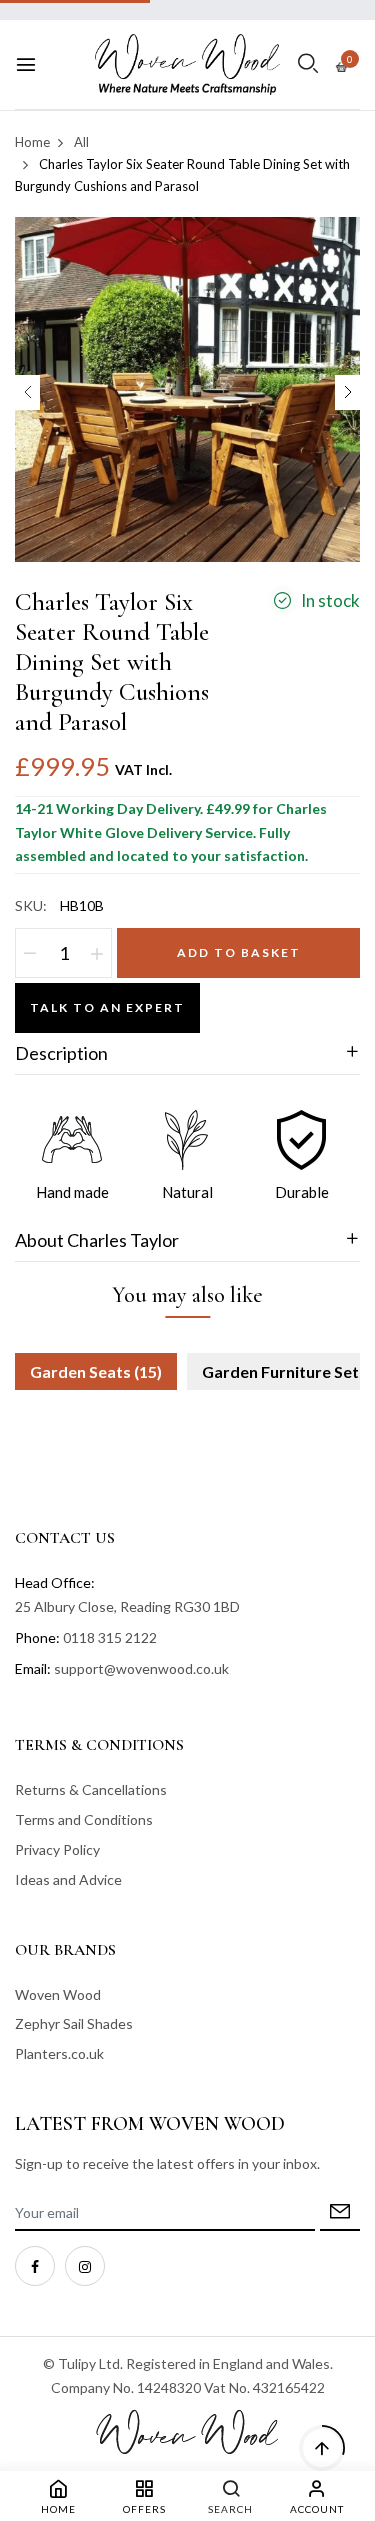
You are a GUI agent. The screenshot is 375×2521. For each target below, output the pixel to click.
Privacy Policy (57, 1849)
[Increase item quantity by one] (97, 953)
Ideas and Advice (68, 1879)
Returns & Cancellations (91, 1789)
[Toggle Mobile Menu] (26, 65)
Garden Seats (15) (96, 1371)
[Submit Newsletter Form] (340, 2213)
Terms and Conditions (84, 1819)
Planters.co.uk (59, 2053)
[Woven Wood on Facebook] (35, 2266)
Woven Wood (58, 1994)
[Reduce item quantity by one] (30, 953)
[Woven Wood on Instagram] (85, 2266)
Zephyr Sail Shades (74, 2023)
